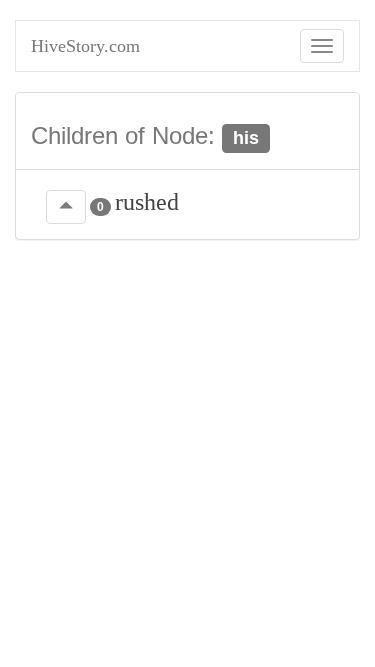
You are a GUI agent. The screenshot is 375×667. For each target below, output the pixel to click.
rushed (147, 202)
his (246, 138)
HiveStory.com (85, 46)
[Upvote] (66, 207)
